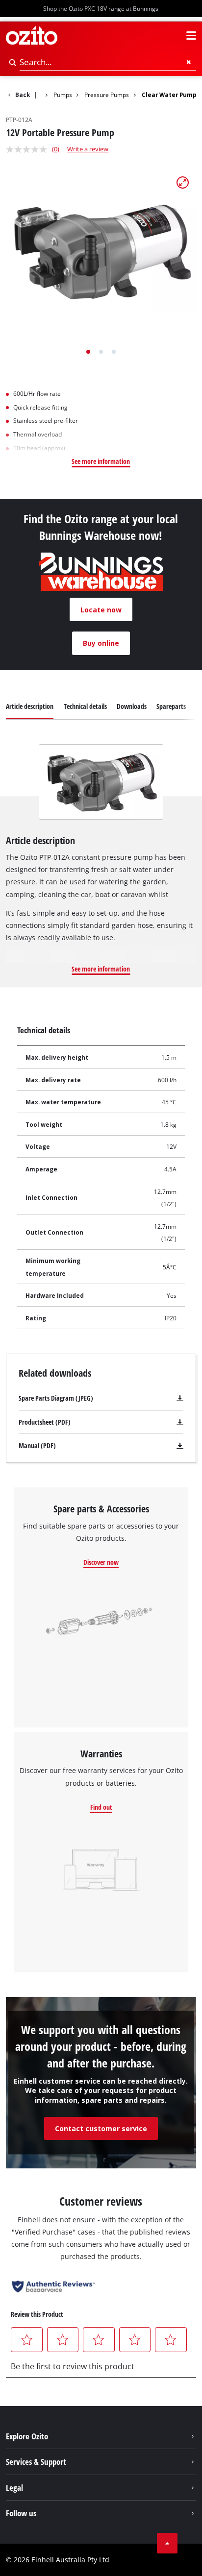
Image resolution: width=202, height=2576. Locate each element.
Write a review (88, 149)
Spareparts (171, 706)
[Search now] (13, 62)
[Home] (41, 94)
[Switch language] (174, 36)
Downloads (132, 706)
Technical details (85, 706)
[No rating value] (29, 149)
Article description (30, 706)
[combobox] (108, 62)
